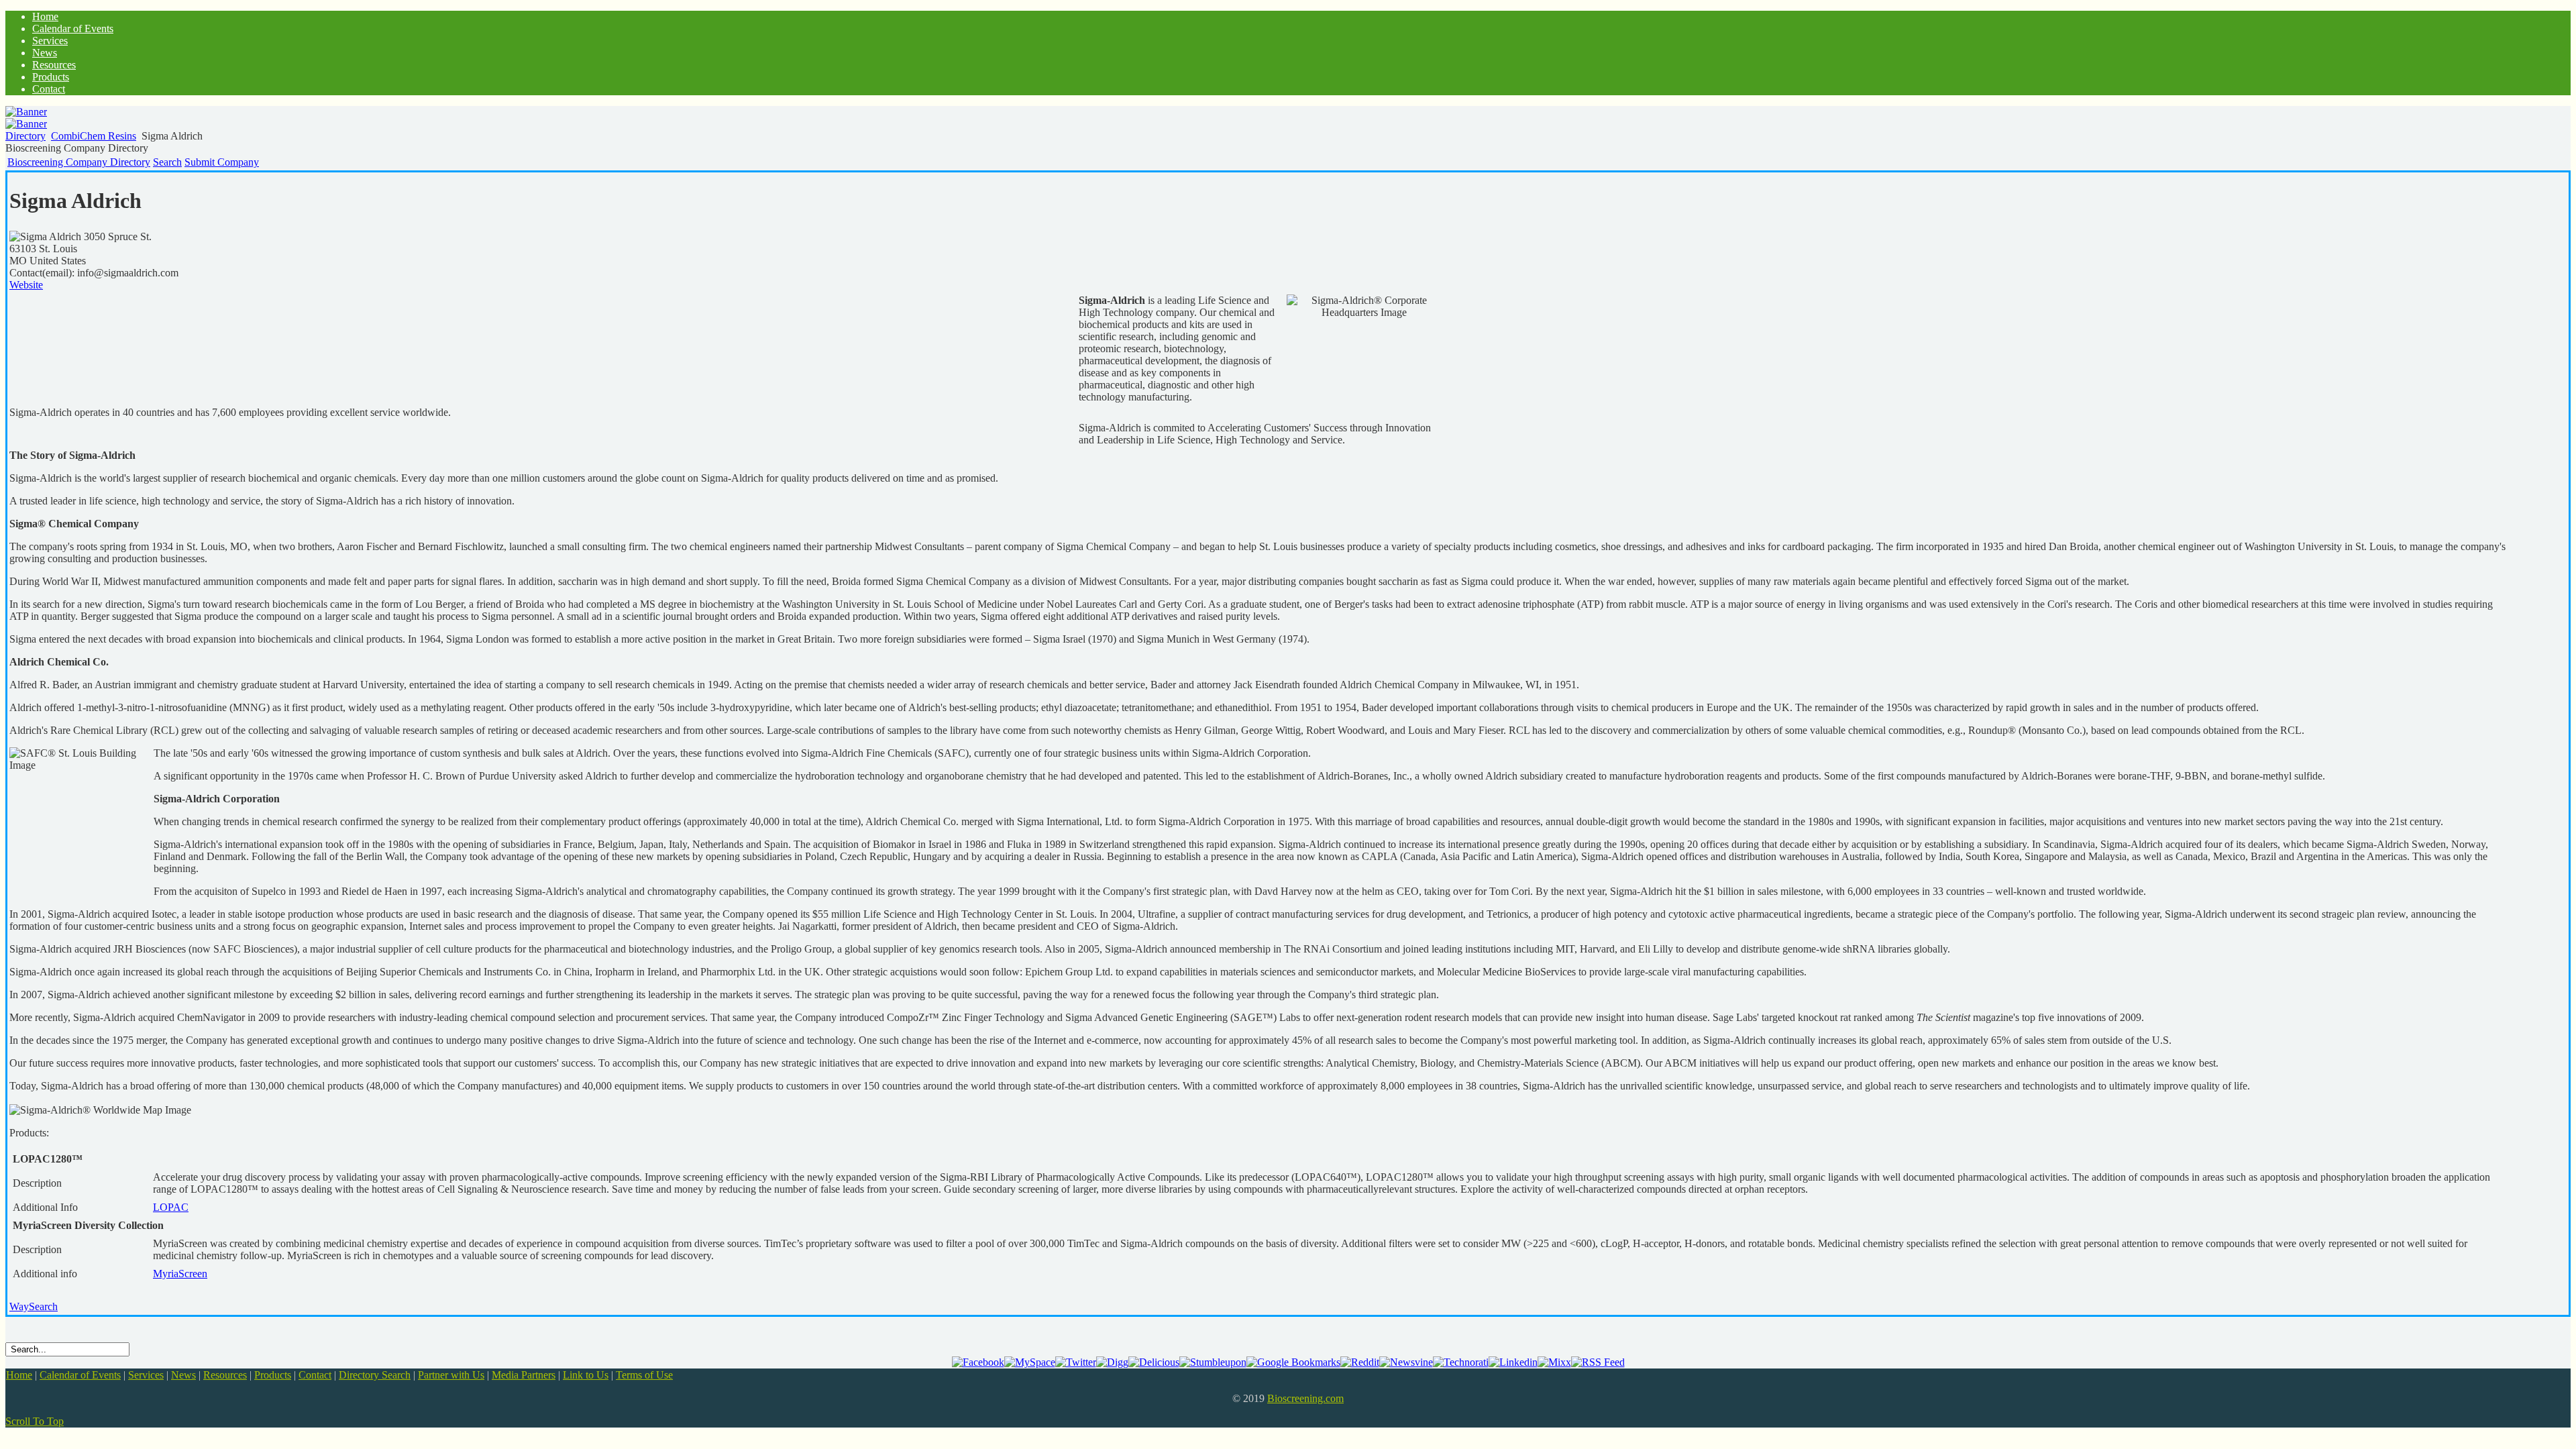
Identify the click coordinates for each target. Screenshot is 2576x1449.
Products (273, 1375)
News (183, 1375)
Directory (25, 136)
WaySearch (34, 1306)
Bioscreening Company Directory (79, 162)
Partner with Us (451, 1375)
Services (146, 1375)
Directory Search (375, 1375)
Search (167, 162)
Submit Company (222, 162)
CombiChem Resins (94, 136)
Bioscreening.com (1305, 1398)
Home (19, 1375)
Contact (315, 1375)
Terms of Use (644, 1375)
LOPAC (171, 1207)
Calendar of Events (80, 1375)
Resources (225, 1375)
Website (26, 285)
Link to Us (586, 1375)
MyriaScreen (180, 1274)
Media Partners (524, 1375)
